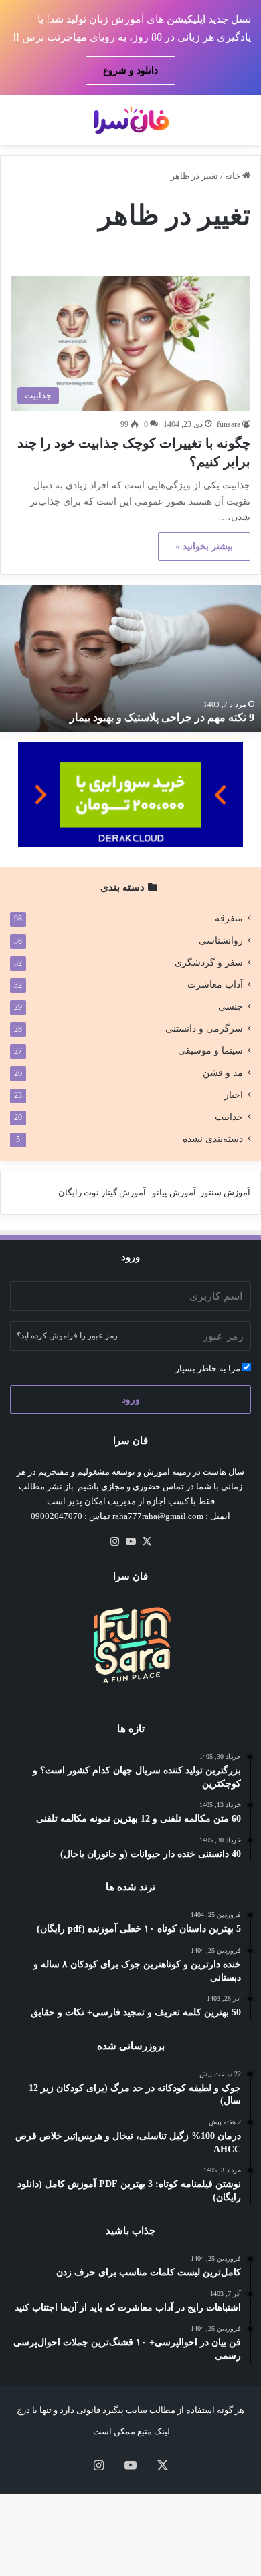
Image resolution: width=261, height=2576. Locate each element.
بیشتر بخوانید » (204, 546)
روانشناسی (221, 941)
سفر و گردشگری (209, 963)
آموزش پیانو (174, 1192)
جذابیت (229, 1117)
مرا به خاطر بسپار (209, 1368)
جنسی (231, 1007)
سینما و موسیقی (210, 1051)
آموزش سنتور (225, 1192)
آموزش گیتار (123, 1192)
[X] (147, 1542)
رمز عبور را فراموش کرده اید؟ (67, 1336)
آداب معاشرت (215, 985)
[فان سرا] (130, 120)
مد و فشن (223, 1073)
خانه (234, 176)
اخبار (234, 1095)
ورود (131, 1400)
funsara (229, 424)
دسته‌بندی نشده (213, 1139)
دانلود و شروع (130, 70)
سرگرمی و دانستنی (204, 1029)
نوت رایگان (79, 1192)
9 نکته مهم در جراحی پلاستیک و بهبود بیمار (162, 717)
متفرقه (229, 918)
